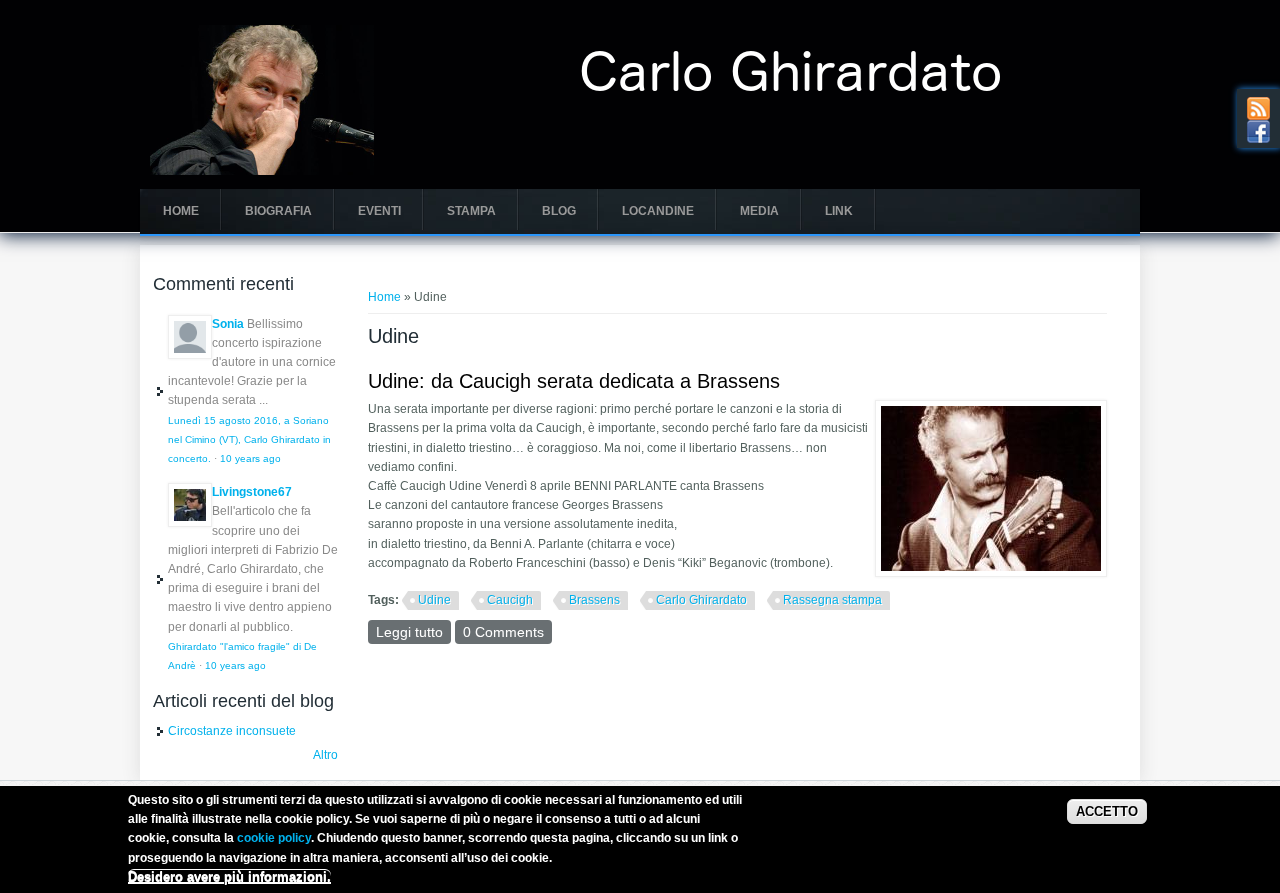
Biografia (278, 211)
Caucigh (510, 600)
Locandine (658, 211)
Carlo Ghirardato (701, 600)
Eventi (379, 211)
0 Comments (503, 632)
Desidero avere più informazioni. (229, 876)
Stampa (471, 211)
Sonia (228, 324)
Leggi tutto (413, 632)
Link (839, 211)
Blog (559, 211)
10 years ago (250, 458)
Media (759, 211)
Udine (434, 600)
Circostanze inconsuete (232, 731)
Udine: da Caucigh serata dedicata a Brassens (574, 381)
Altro (325, 755)
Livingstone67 (252, 492)
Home (181, 211)
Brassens (594, 600)
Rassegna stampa (832, 600)
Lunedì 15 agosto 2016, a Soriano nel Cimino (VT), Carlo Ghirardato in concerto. (249, 439)
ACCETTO (1107, 811)
